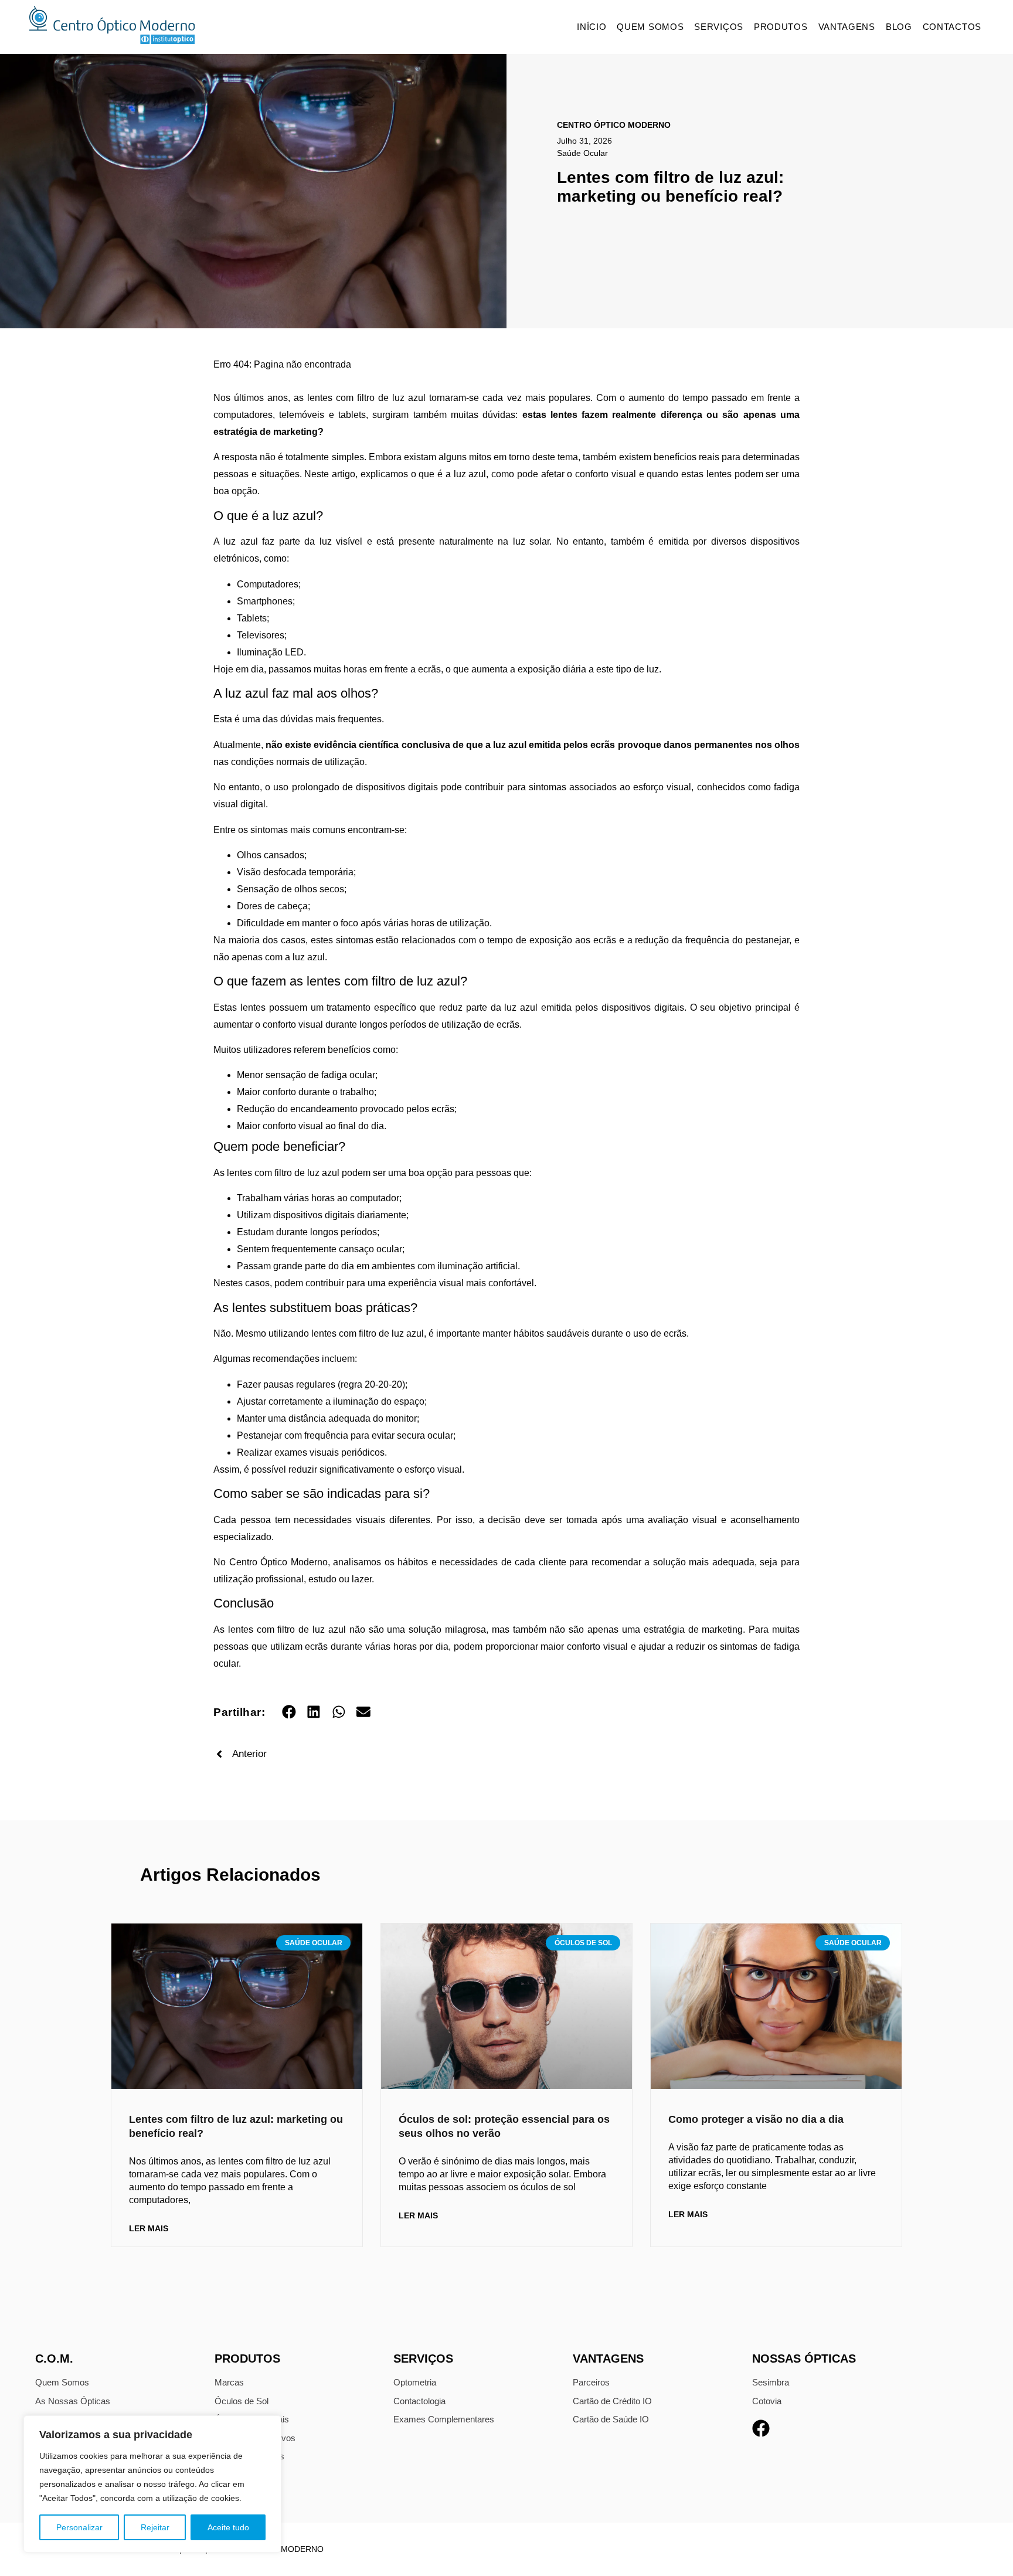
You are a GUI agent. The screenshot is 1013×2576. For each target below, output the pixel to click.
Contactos (952, 27)
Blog (899, 27)
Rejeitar (155, 2527)
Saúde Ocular (582, 153)
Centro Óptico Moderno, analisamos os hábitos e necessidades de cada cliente (398, 1562)
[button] (289, 1712)
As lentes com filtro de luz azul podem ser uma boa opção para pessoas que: (373, 1173)
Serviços (719, 27)
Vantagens (847, 27)
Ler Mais (149, 2228)
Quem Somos (650, 27)
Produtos (781, 27)
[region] (152, 2484)
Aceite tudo (228, 2527)
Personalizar (79, 2527)
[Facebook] (761, 2428)
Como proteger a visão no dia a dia (756, 2119)
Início (592, 27)
